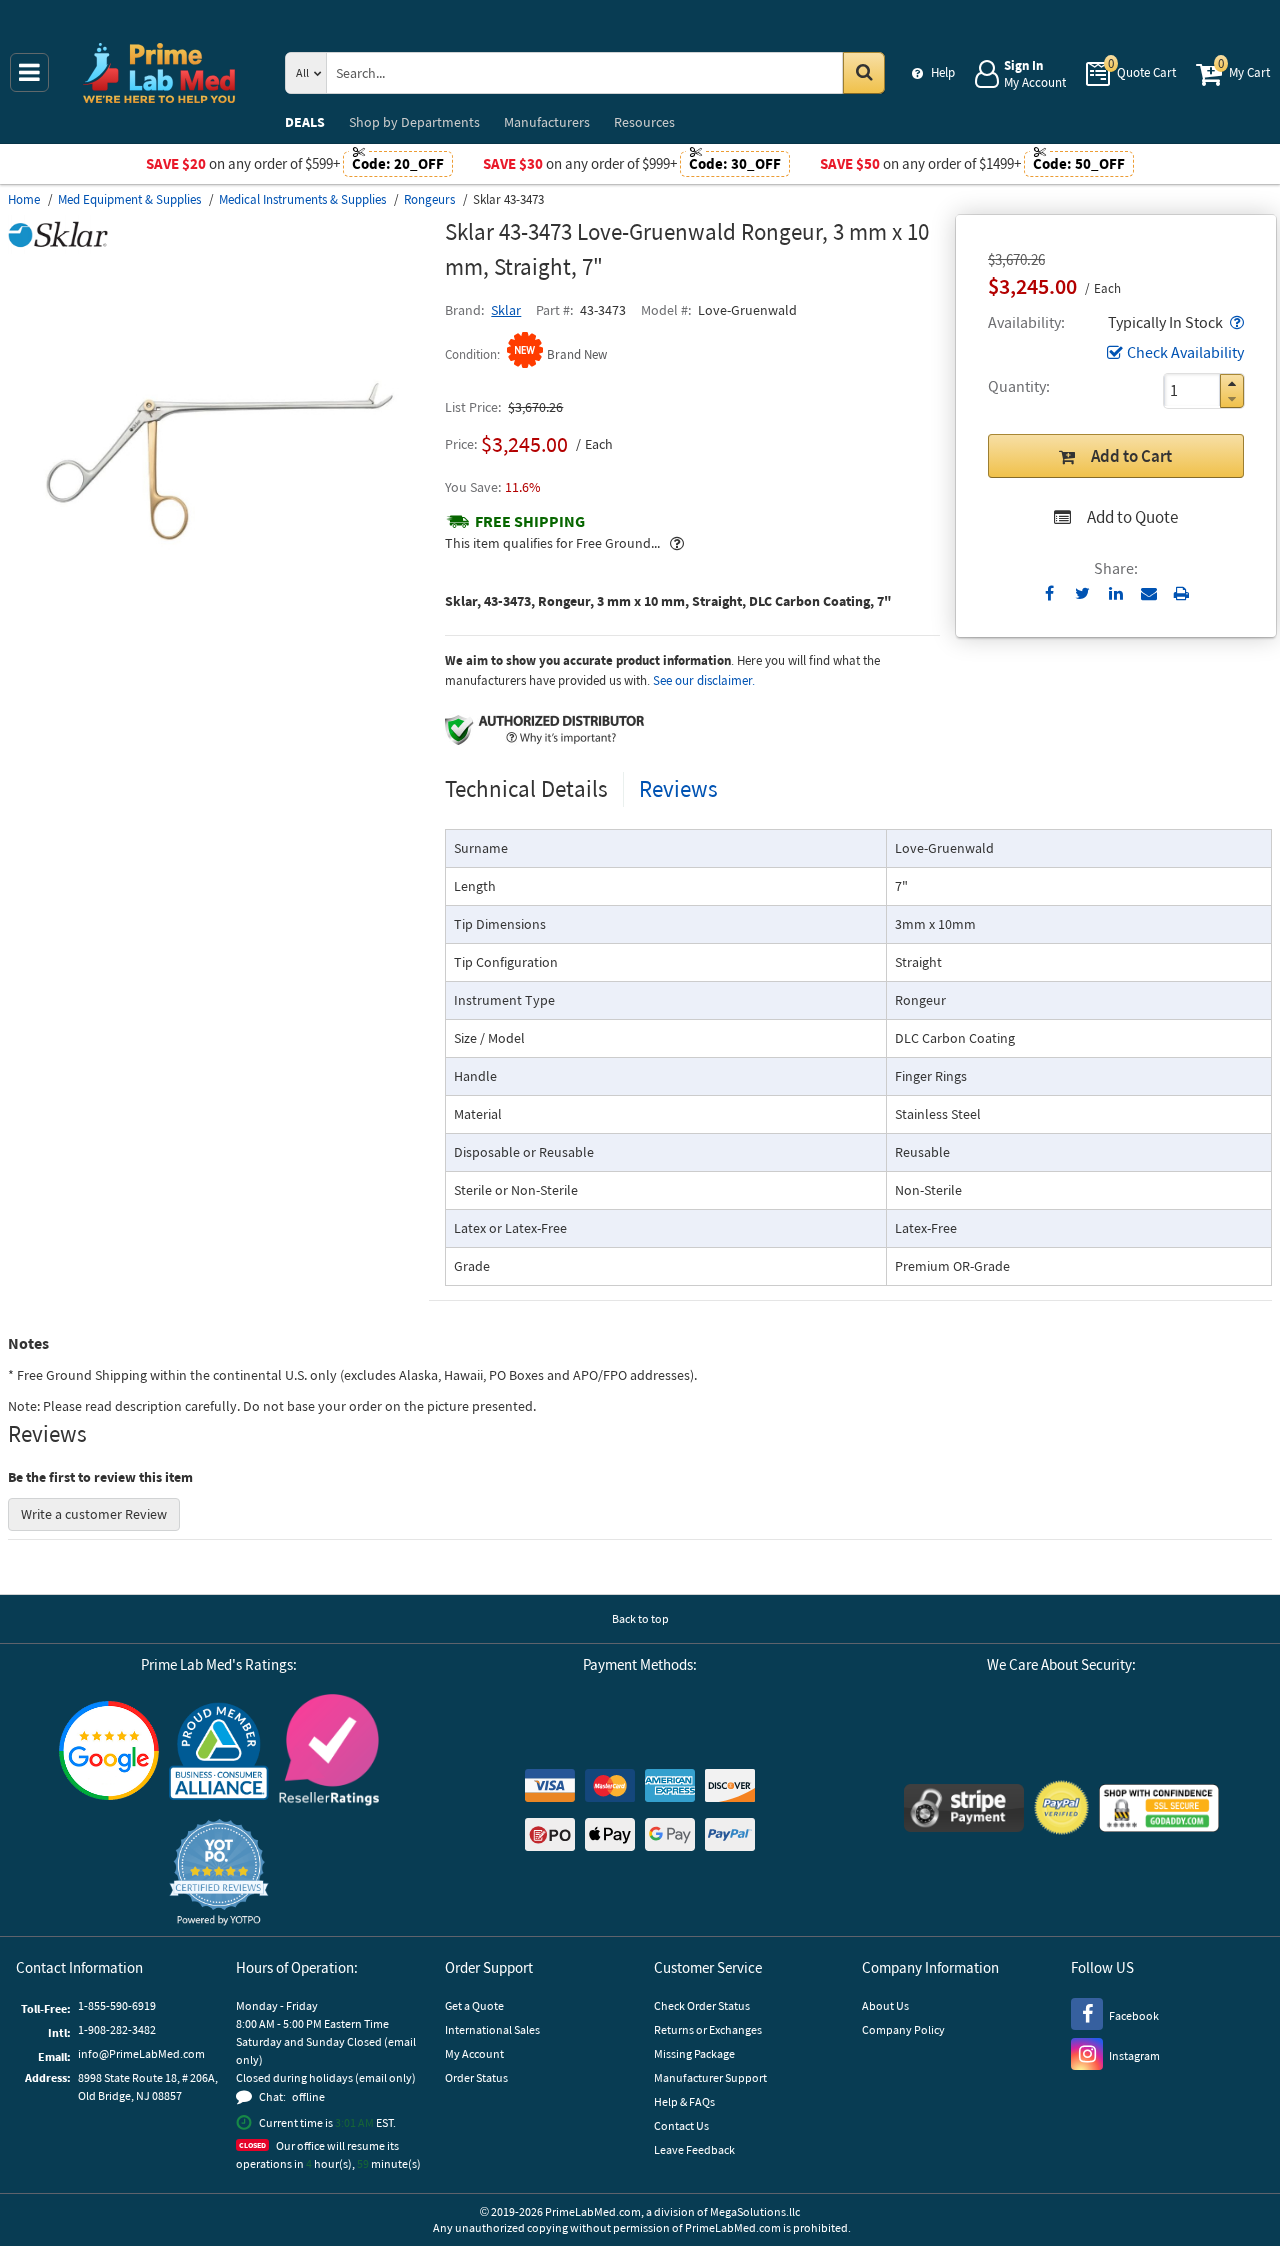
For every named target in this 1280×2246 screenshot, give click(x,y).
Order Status (476, 2077)
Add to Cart (1131, 456)
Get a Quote (474, 2005)
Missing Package (694, 2053)
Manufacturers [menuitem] (547, 122)
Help (943, 72)
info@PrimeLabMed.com (141, 2053)
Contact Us (681, 2125)
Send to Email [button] (1148, 594)
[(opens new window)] (218, 676)
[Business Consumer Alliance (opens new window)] (219, 1752)
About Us (885, 2005)
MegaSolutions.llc (755, 2211)
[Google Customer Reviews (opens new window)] (109, 1753)
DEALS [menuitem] (305, 122)
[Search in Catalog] (864, 73)
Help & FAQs (684, 2101)
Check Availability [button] (1185, 352)
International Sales (492, 2029)
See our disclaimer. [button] (704, 680)
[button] (1235, 322)
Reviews (678, 788)
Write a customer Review (94, 1514)
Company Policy (903, 2029)
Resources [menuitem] (644, 122)
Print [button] (1181, 593)
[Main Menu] (29, 72)
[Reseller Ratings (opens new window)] (329, 1752)
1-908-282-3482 (117, 2029)
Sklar (506, 310)
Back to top (640, 1618)
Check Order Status (702, 2005)
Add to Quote (1132, 517)
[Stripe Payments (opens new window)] (964, 1810)
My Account (474, 2053)
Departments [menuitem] (414, 122)
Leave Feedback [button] (694, 2149)
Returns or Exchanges (708, 2029)
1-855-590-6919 (117, 2005)
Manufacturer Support (710, 2077)
